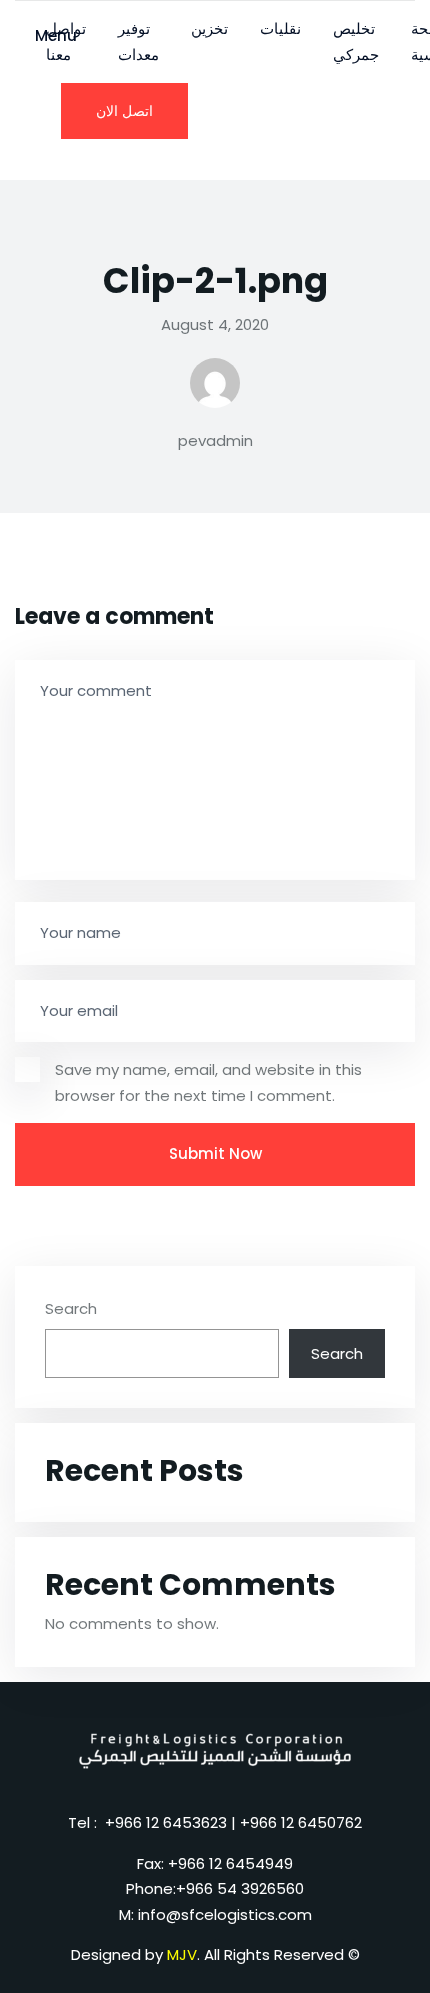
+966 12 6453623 (166, 1822)
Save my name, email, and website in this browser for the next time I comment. (208, 1082)
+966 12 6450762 (301, 1822)
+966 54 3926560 (240, 1888)
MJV (182, 1954)
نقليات (280, 28)
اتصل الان (124, 111)
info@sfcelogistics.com (225, 1914)
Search (71, 1308)
